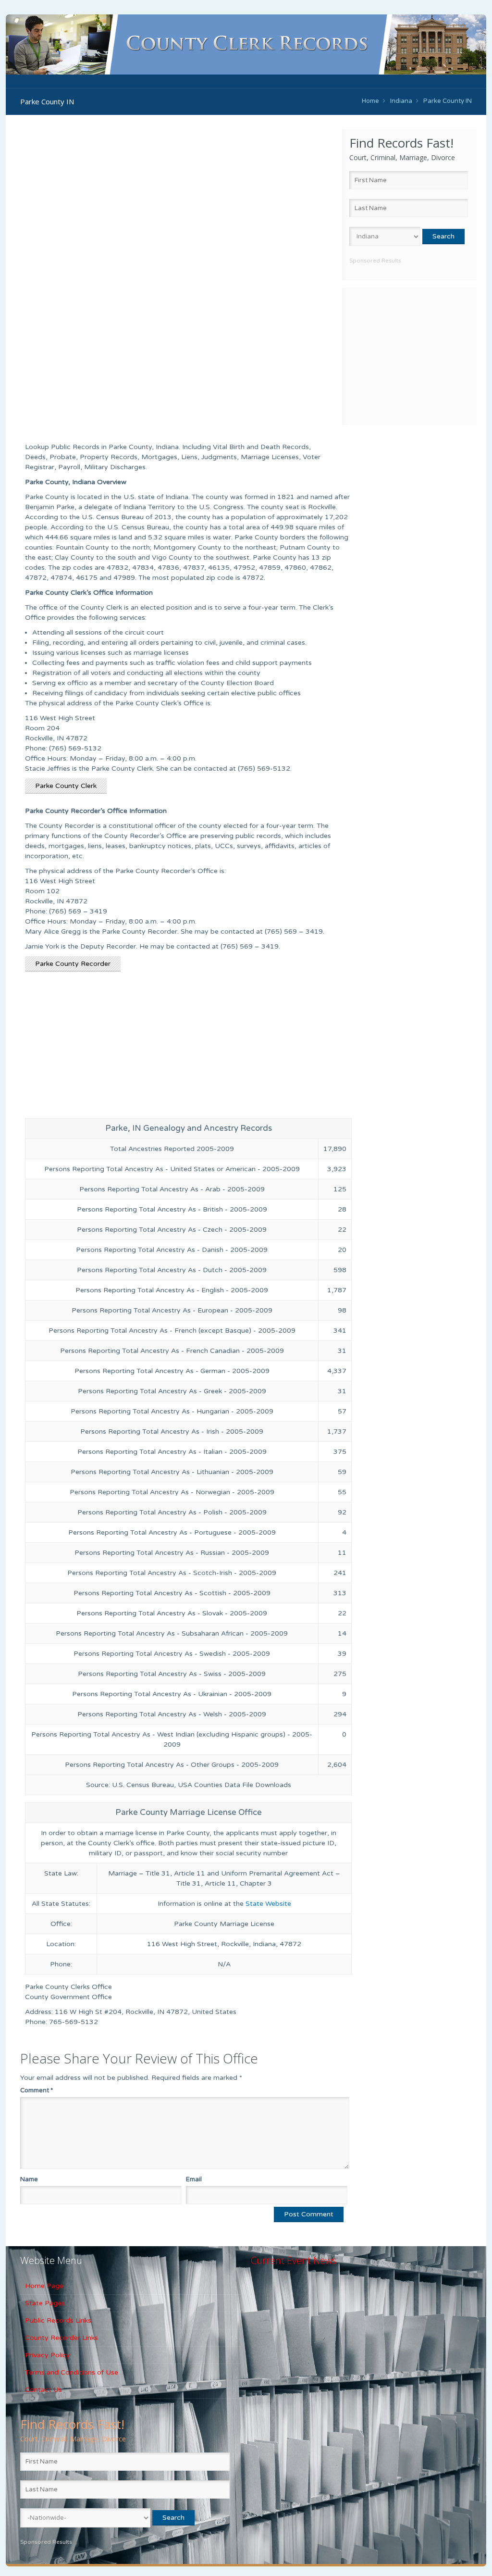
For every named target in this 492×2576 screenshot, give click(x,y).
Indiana (401, 101)
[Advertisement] (409, 355)
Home (370, 101)
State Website (268, 1904)
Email (194, 2179)
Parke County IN (448, 101)
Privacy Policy (48, 2355)
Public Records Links (58, 2320)
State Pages (45, 2303)
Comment (37, 2090)
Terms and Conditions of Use (72, 2372)
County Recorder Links (61, 2338)
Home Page (44, 2286)
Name (29, 2179)
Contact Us (43, 2390)
